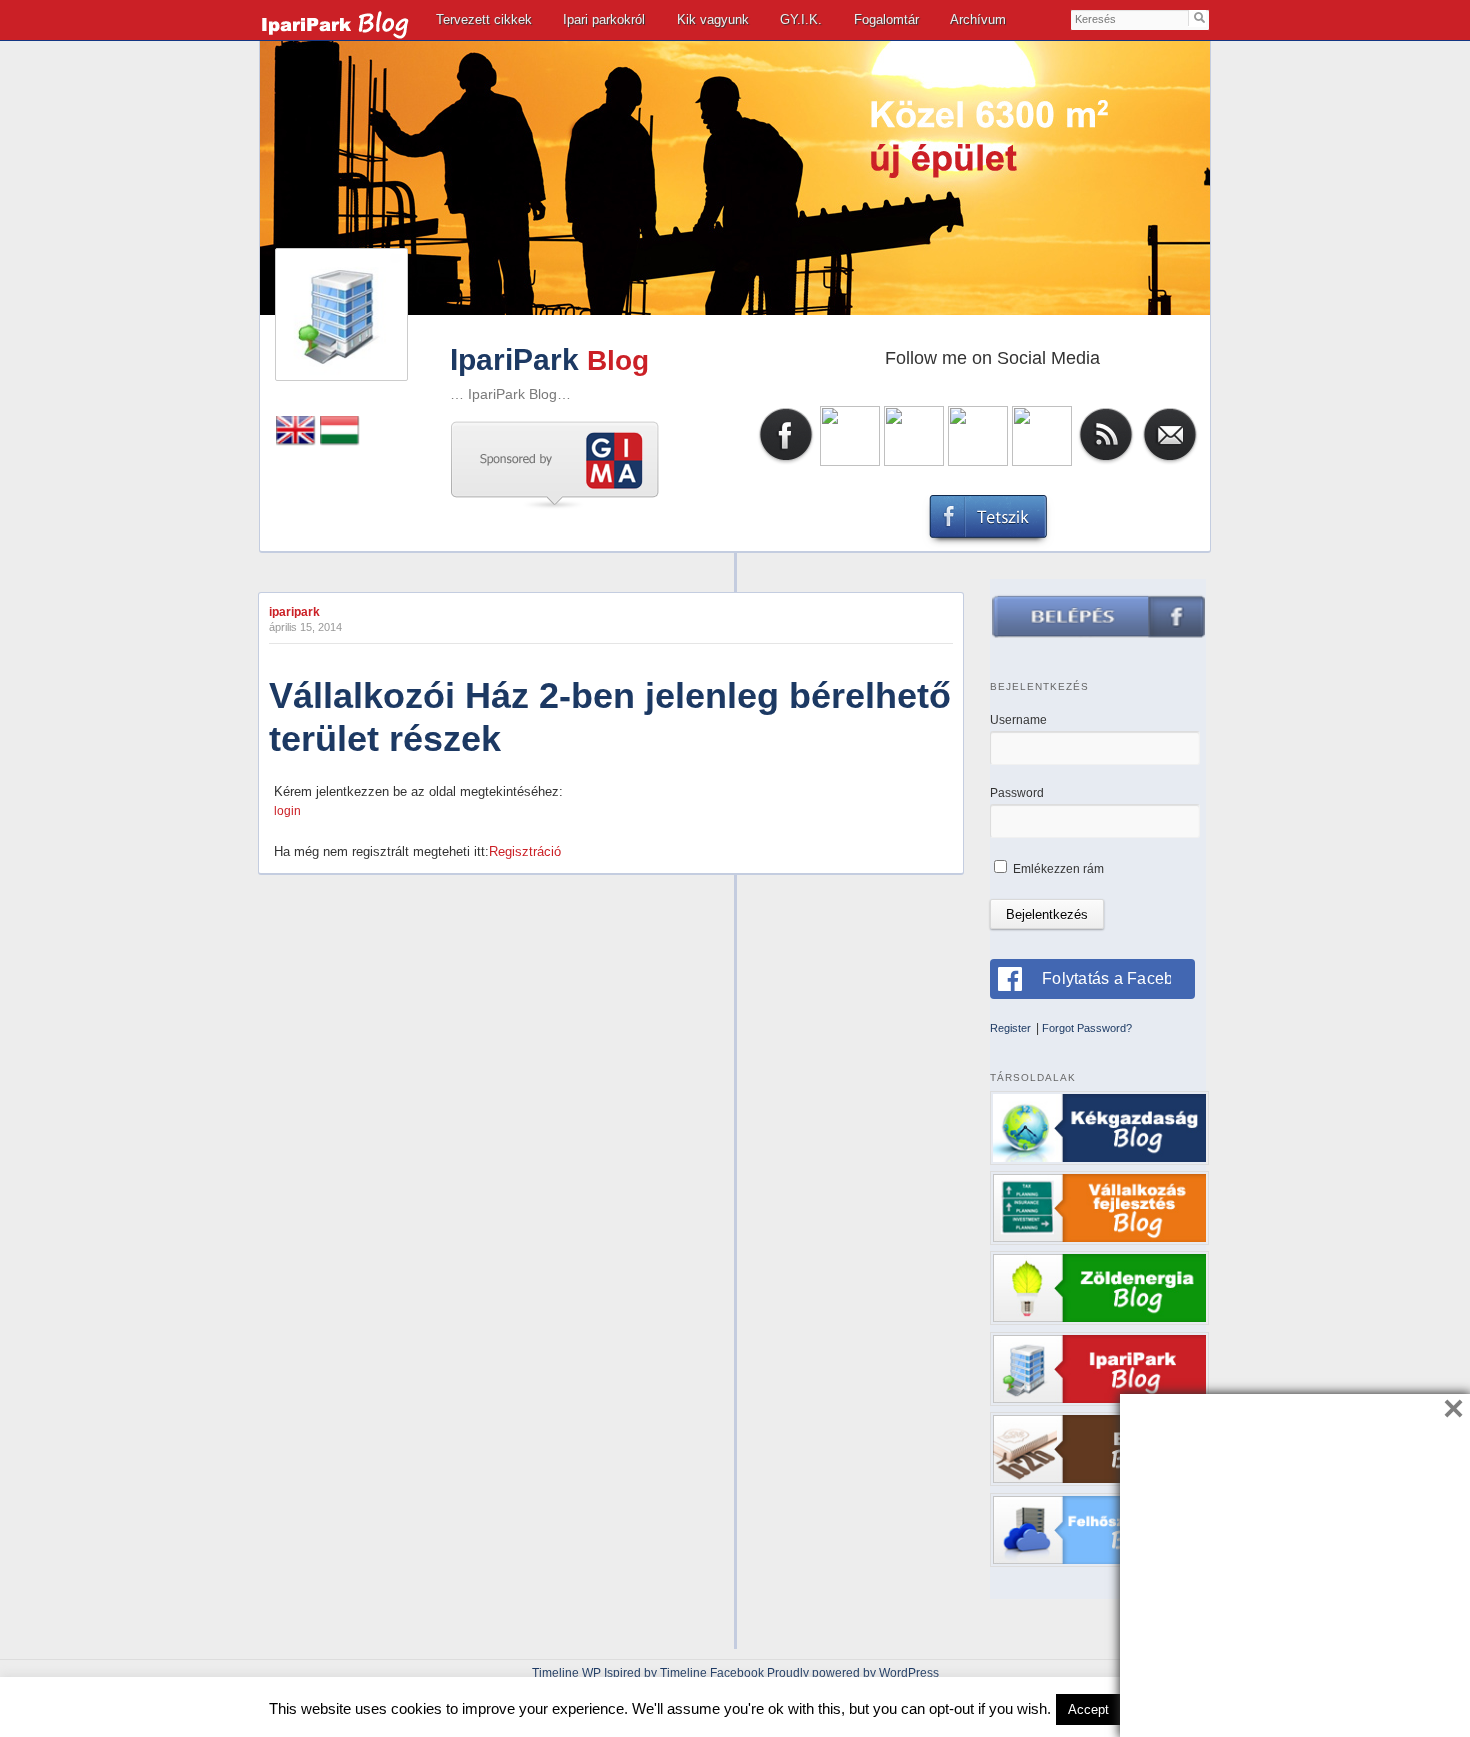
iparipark (294, 612)
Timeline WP (566, 1673)
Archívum (978, 19)
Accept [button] (1088, 1709)
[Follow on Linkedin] (914, 461)
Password (1017, 793)
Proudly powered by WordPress (853, 1673)
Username (1018, 720)
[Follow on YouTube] (978, 461)
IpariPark (514, 359)
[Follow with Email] (1170, 461)
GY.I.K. (801, 19)
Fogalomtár (886, 19)
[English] (296, 441)
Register (1010, 1028)
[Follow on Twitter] (850, 461)
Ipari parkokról (604, 19)
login (287, 811)
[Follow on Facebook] (786, 461)
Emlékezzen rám (1057, 869)
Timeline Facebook (712, 1673)
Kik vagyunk (713, 19)
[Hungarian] (340, 441)
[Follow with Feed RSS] (1106, 461)
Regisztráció (525, 851)
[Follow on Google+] (1042, 461)
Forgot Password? (1087, 1028)
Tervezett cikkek (484, 19)
